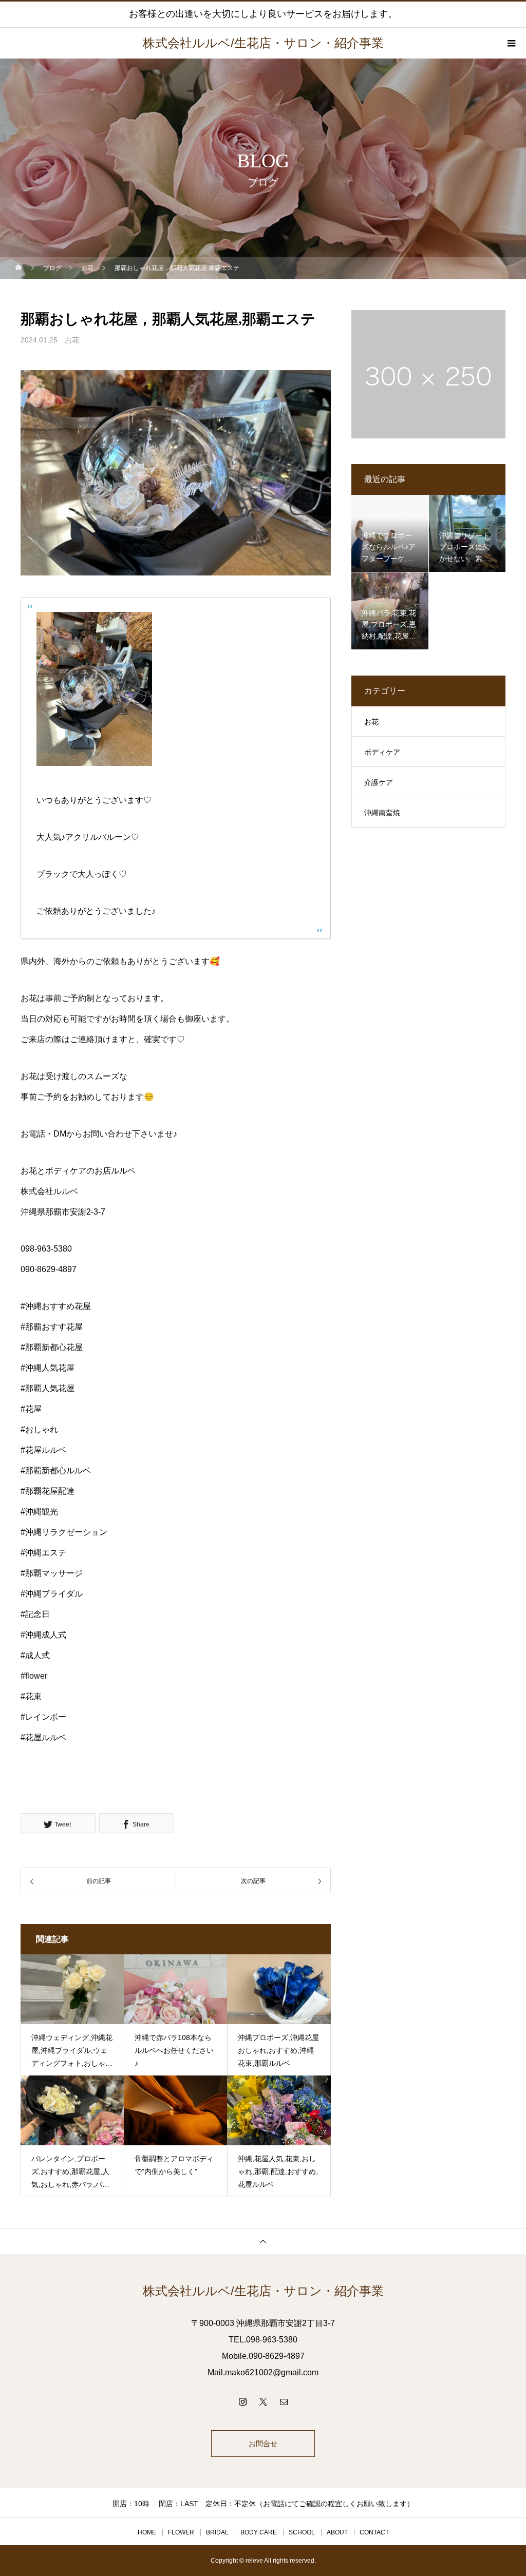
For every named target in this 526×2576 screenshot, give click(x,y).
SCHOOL (302, 2532)
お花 (72, 340)
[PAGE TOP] (263, 2241)
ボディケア (382, 752)
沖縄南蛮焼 (382, 813)
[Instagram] (242, 2401)
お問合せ (263, 2444)
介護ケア (379, 782)
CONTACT (374, 2532)
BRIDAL (217, 2532)
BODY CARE (259, 2532)
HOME (147, 2532)
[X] (263, 2401)
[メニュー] (511, 43)
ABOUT (337, 2532)
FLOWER (181, 2532)
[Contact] (284, 2401)
